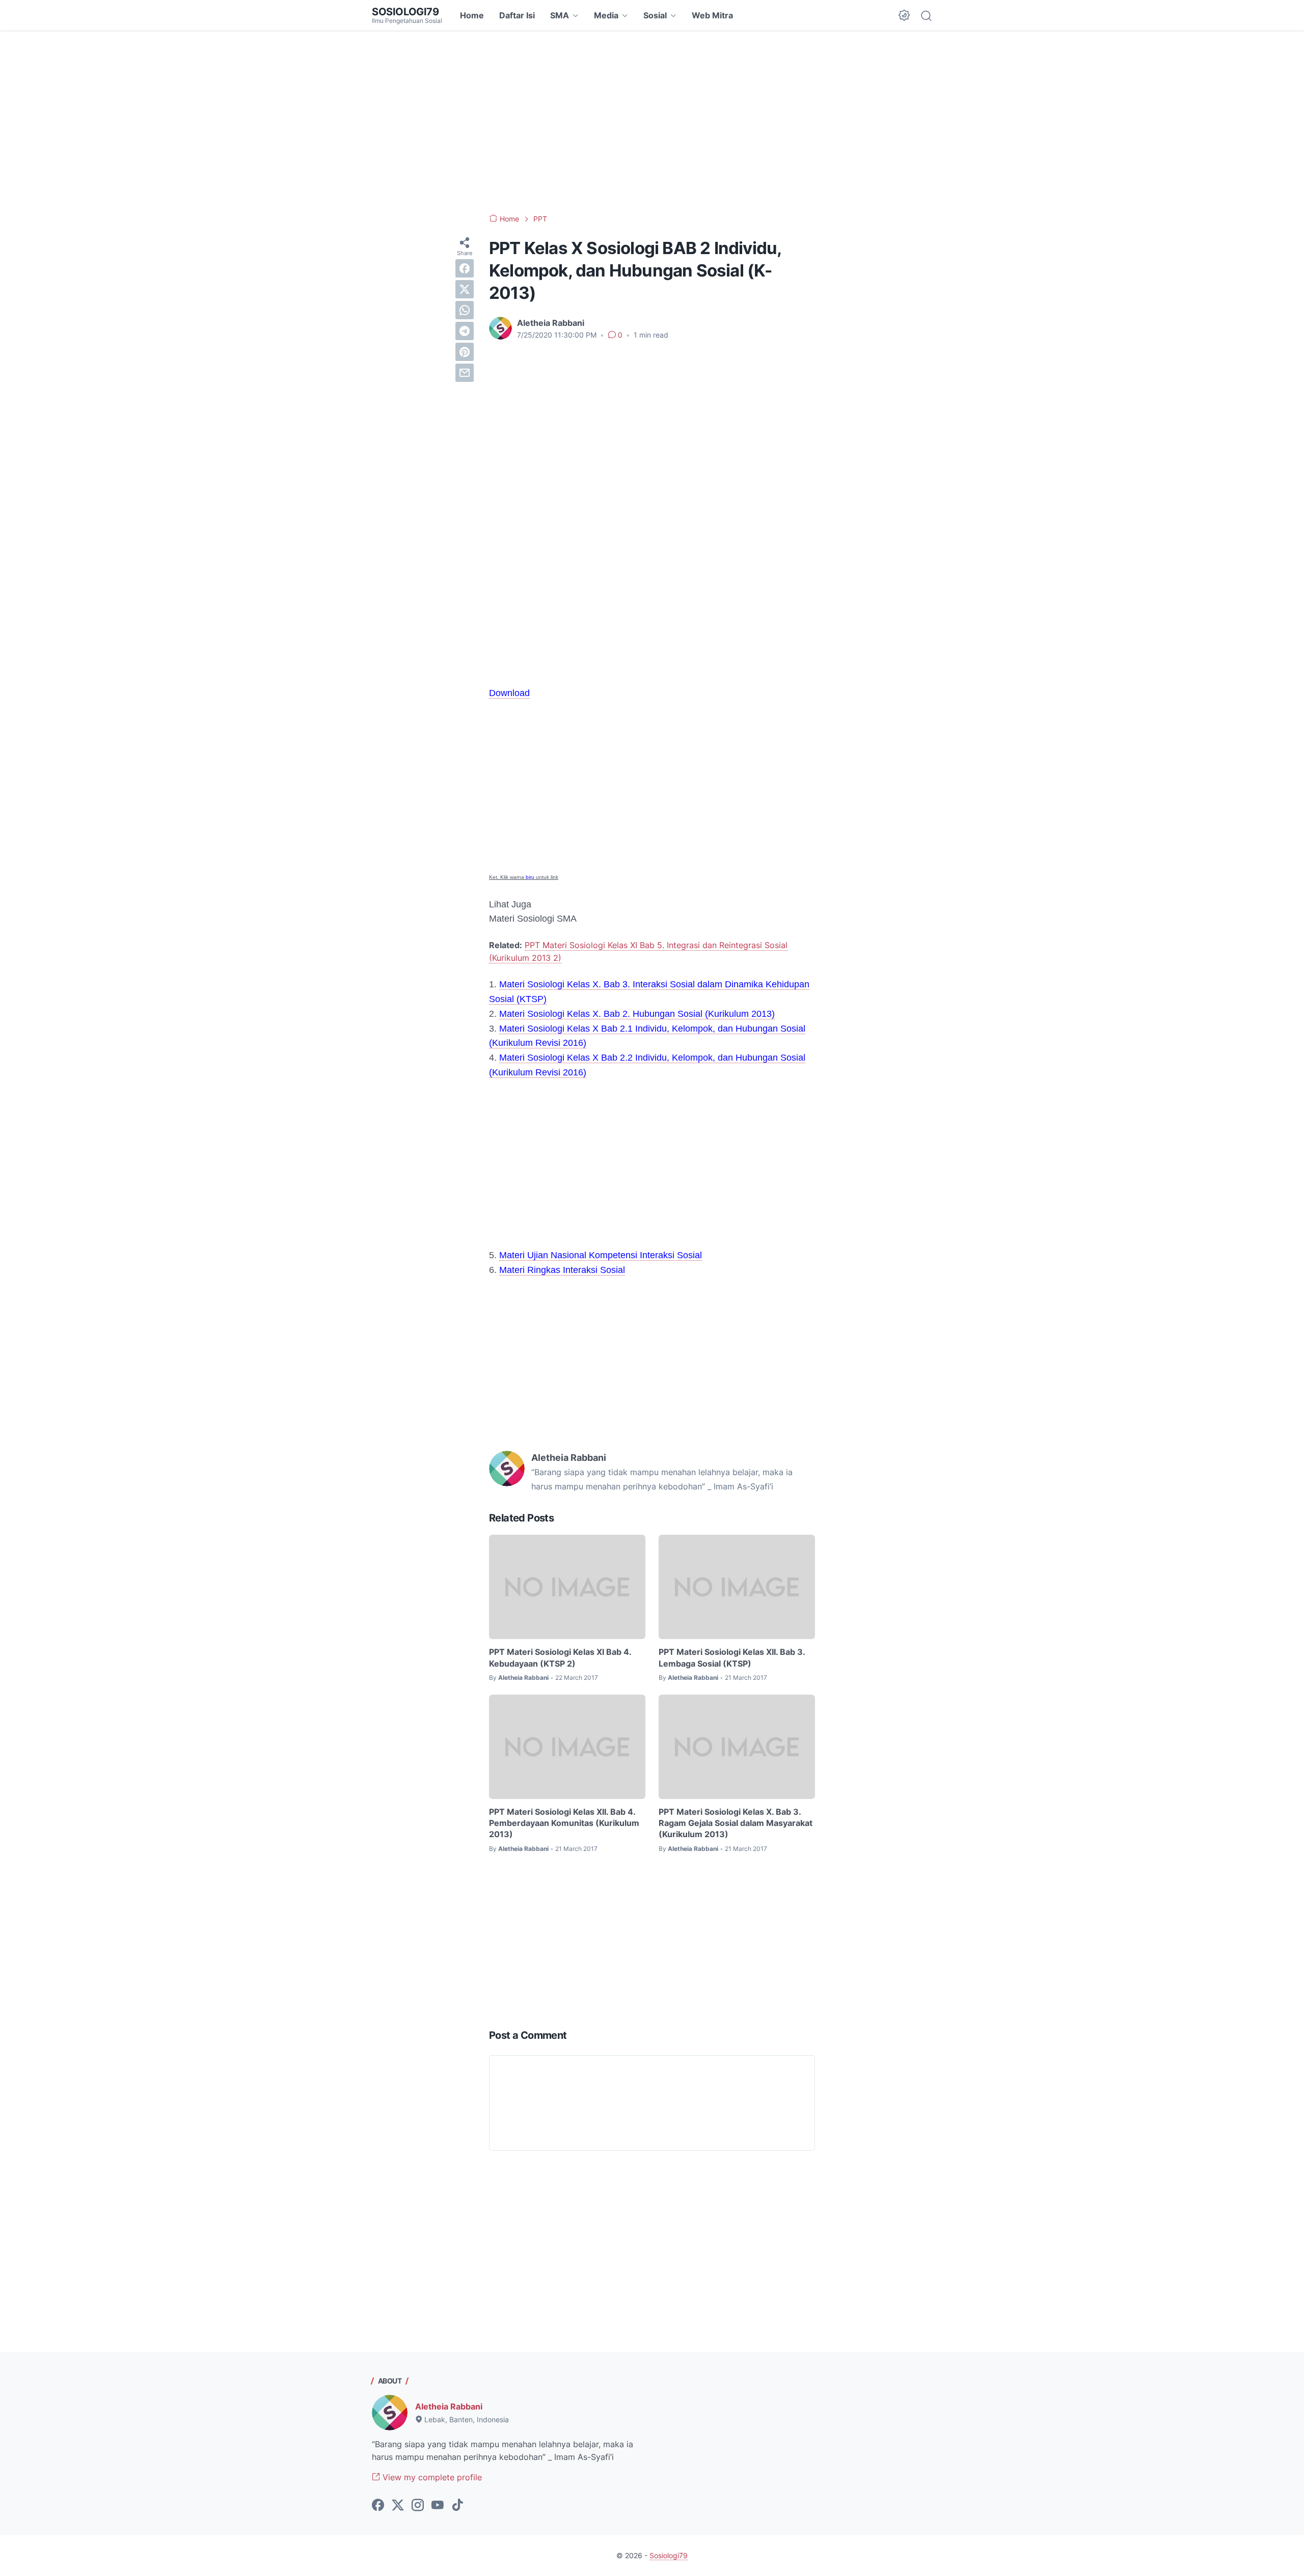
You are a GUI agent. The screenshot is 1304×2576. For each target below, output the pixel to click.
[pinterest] (465, 352)
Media (606, 15)
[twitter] (465, 289)
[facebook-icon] (378, 2506)
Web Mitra (712, 15)
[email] (465, 373)
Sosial (655, 15)
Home (472, 15)
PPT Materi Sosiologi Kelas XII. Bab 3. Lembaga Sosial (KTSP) (732, 1657)
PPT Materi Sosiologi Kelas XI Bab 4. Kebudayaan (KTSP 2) (560, 1657)
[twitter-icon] (398, 2506)
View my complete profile (431, 2477)
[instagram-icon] (418, 2506)
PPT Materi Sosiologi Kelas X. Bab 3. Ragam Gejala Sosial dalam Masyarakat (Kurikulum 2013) (736, 1823)
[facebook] (465, 268)
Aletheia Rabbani (449, 2406)
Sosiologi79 (405, 12)
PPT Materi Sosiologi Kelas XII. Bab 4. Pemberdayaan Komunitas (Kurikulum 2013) (564, 1823)
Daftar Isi (517, 15)
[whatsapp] (465, 310)
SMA (560, 15)
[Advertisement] (652, 122)
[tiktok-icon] (457, 2506)
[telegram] (465, 331)
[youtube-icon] (438, 2506)
